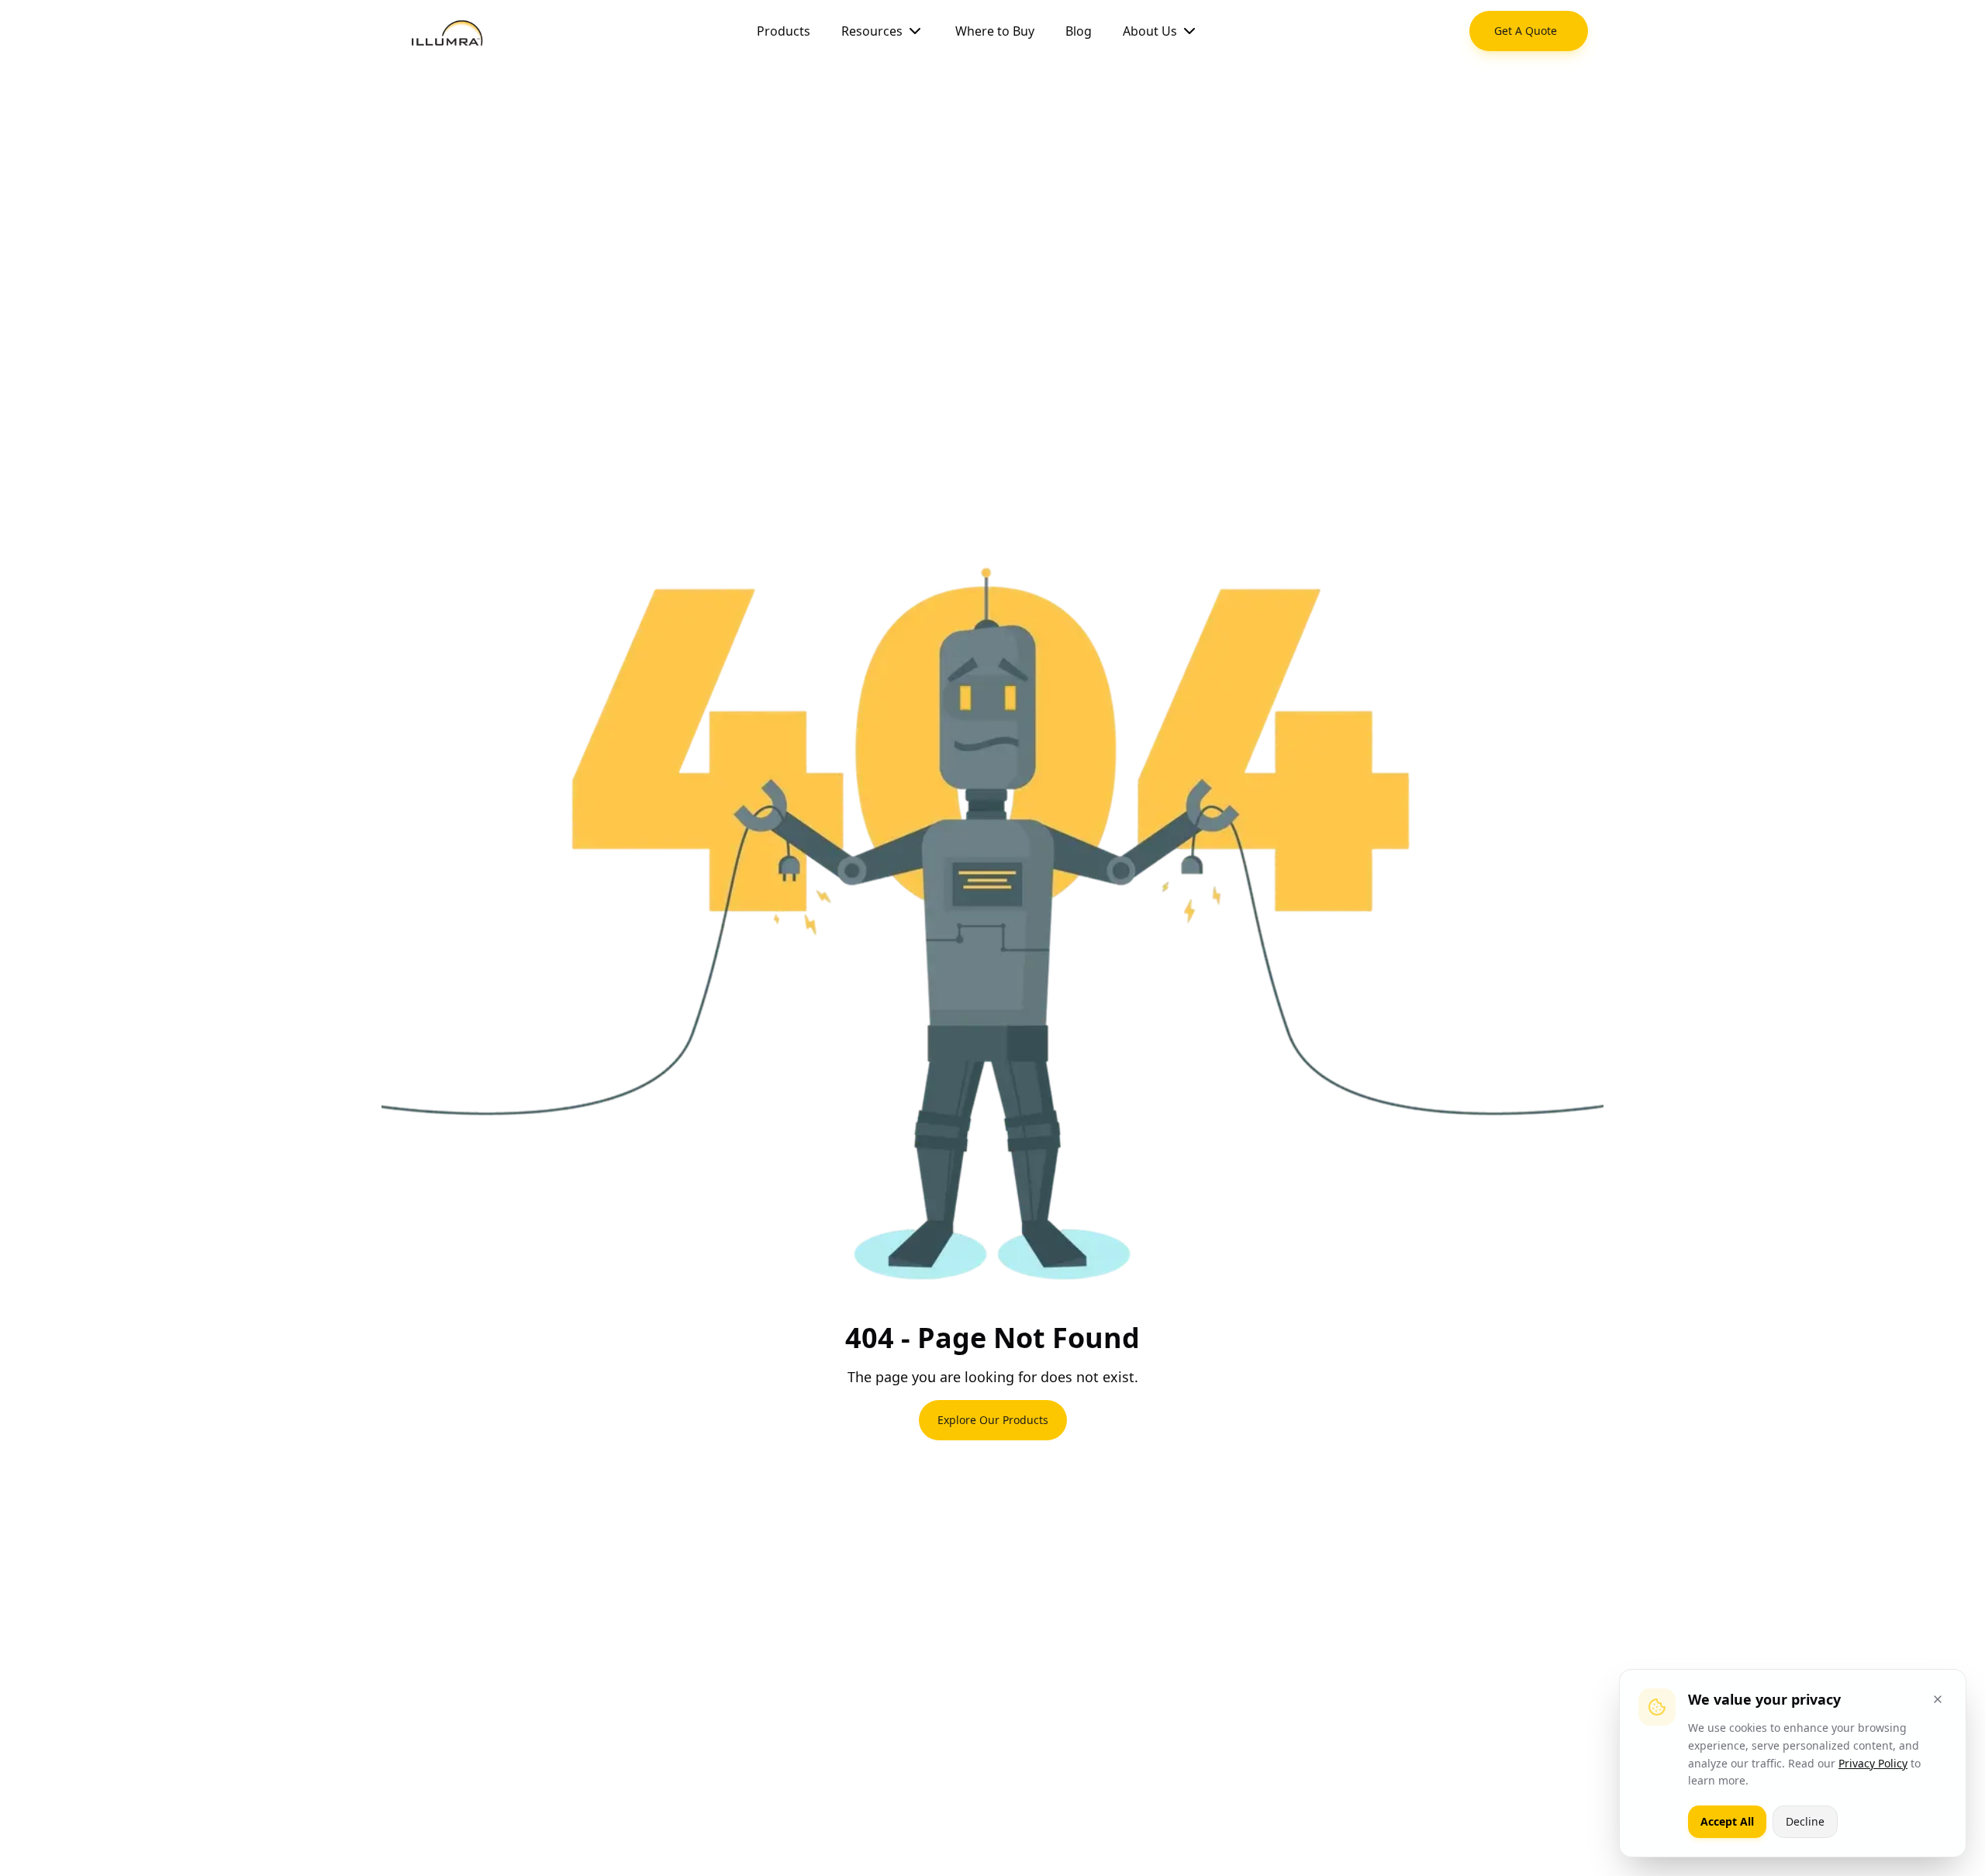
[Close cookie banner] (1938, 1699)
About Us (1150, 31)
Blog (1079, 31)
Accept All (1727, 1821)
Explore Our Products (993, 1420)
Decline (1805, 1821)
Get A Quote (1526, 31)
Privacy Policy (1873, 1763)
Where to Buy (995, 31)
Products (784, 31)
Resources (872, 31)
